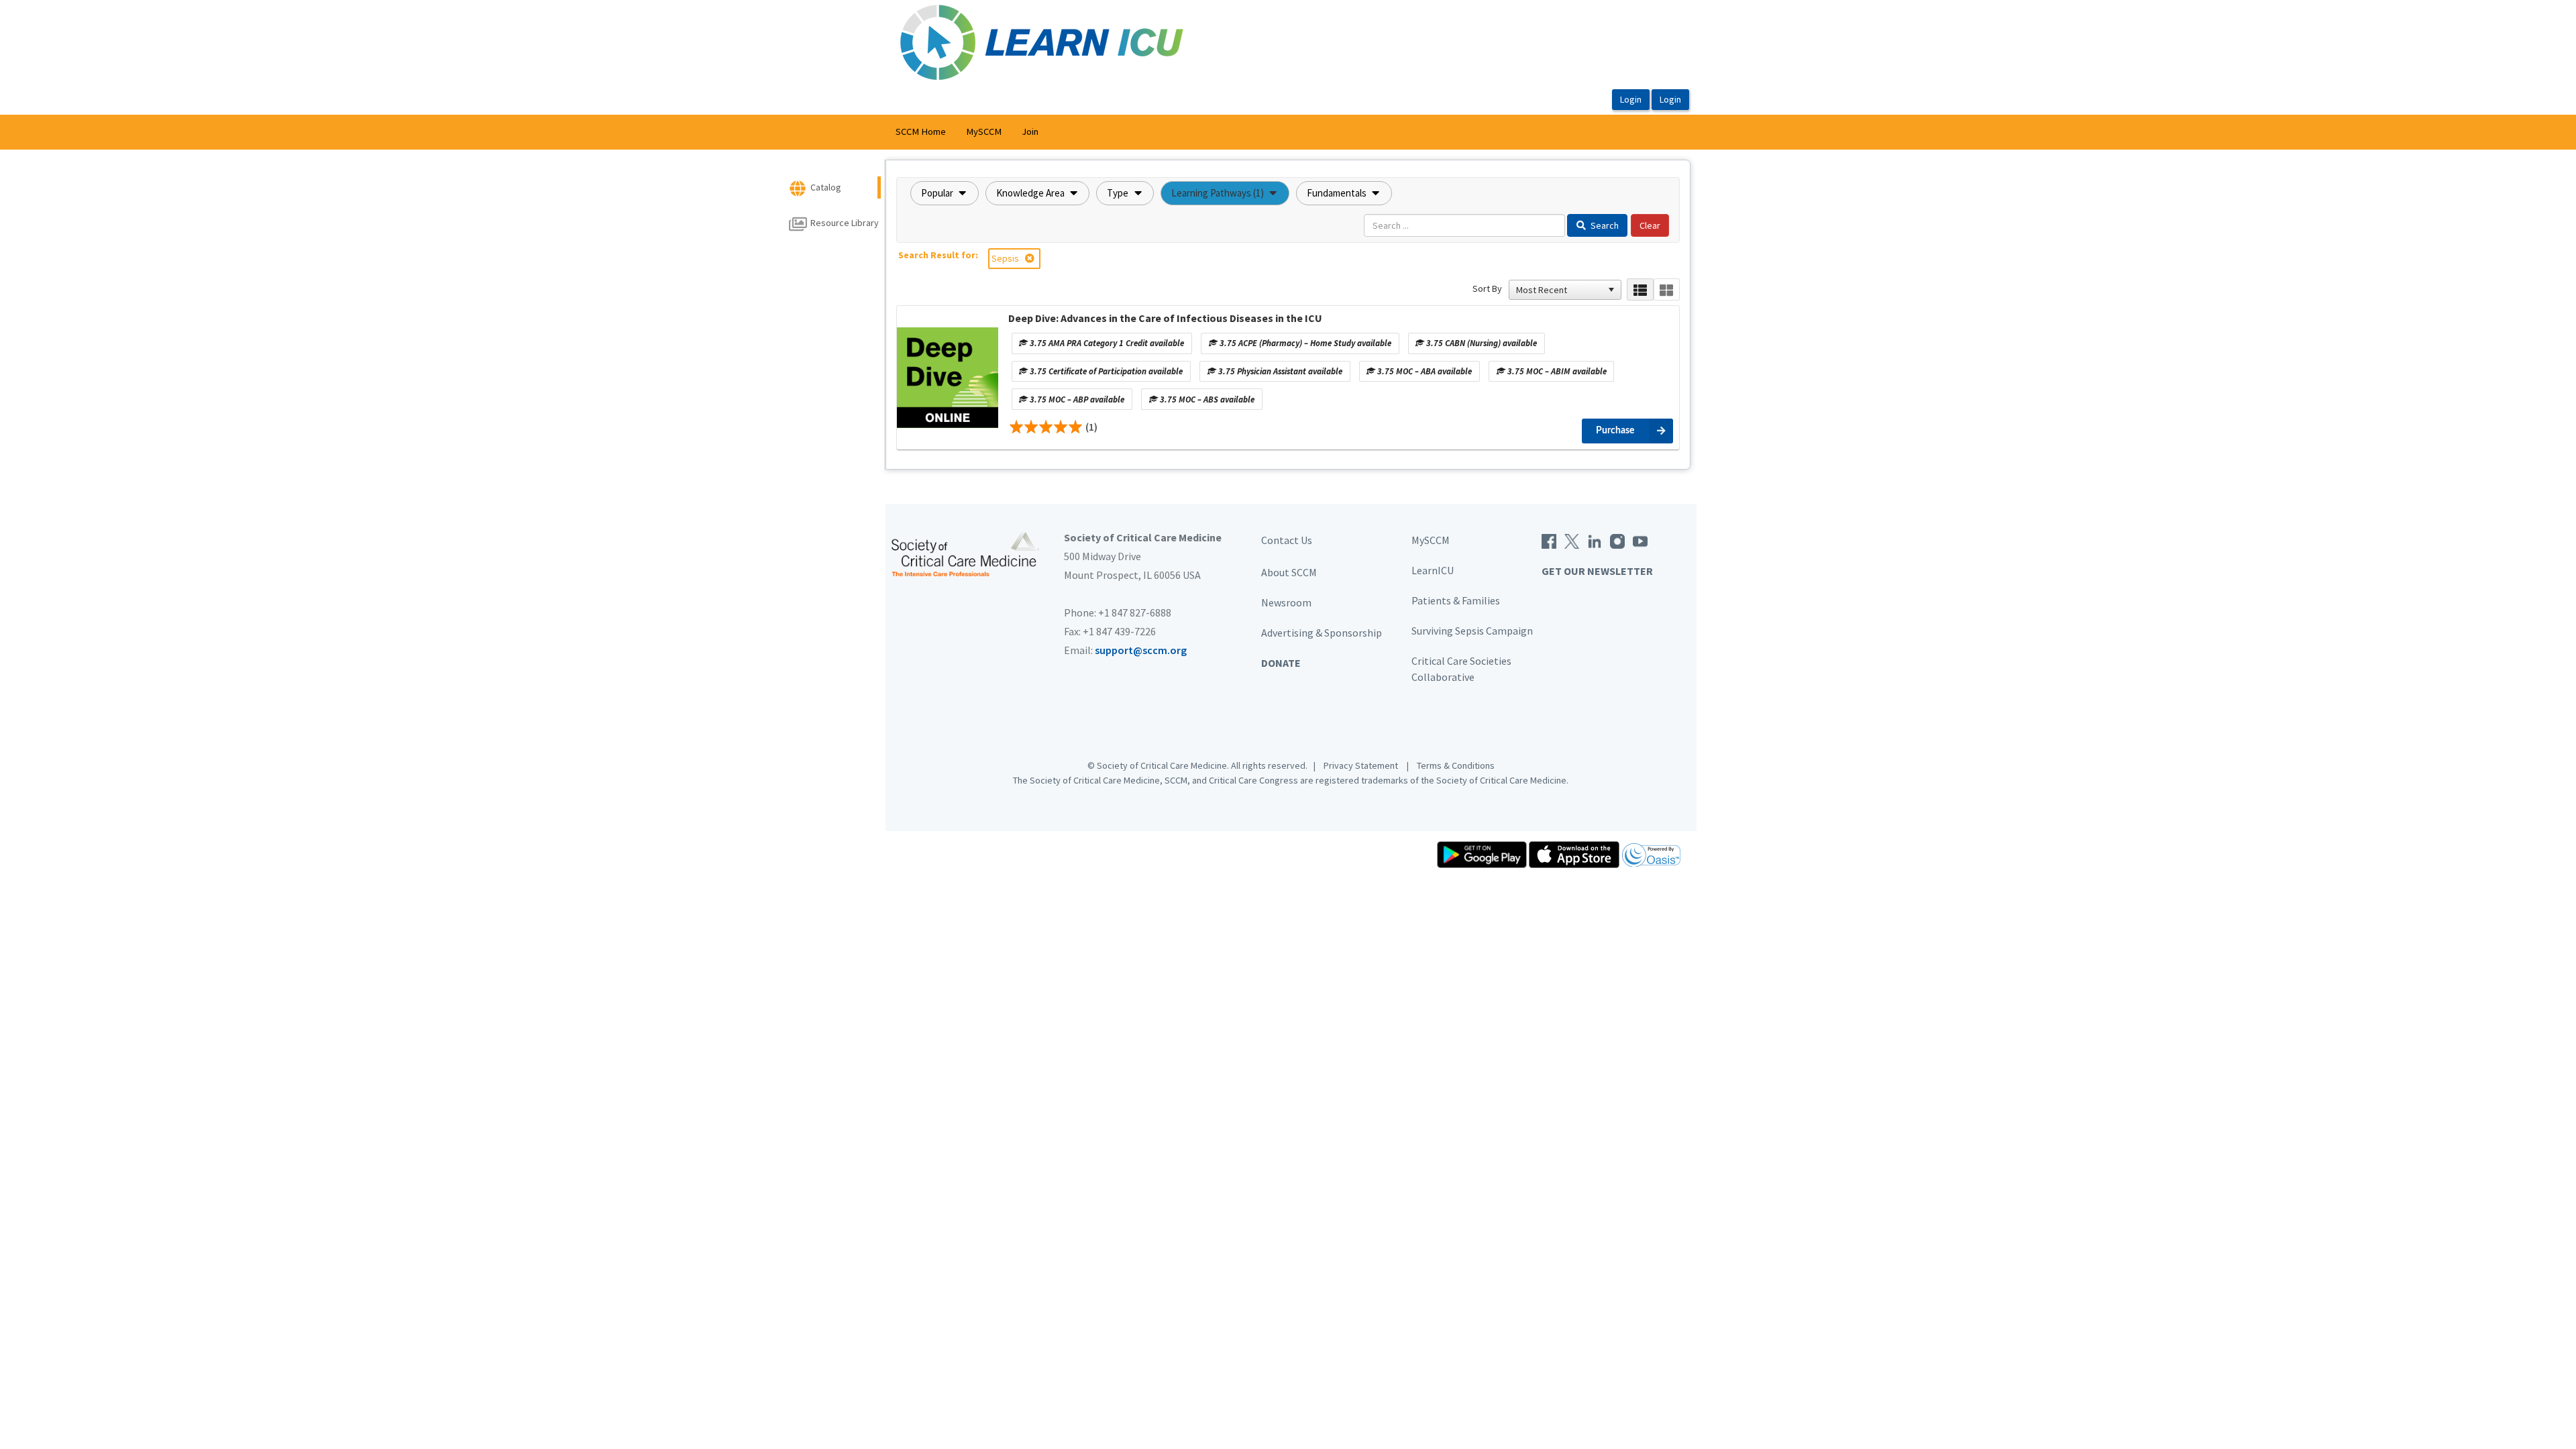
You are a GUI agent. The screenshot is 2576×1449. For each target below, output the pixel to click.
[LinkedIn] (1595, 540)
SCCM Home (921, 131)
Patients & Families (1456, 600)
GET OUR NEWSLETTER (1597, 571)
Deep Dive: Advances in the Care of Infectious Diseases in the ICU (1165, 318)
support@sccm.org (1141, 650)
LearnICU (1433, 570)
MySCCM (984, 131)
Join (1030, 131)
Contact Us (1287, 540)
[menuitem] (921, 132)
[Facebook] (1549, 540)
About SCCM (1289, 572)
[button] (945, 193)
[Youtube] (1640, 540)
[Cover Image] (948, 378)
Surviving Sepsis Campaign (1472, 631)
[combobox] (1559, 290)
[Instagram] (1617, 540)
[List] (1640, 289)
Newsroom (1286, 602)
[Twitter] (1572, 540)
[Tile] (1667, 289)
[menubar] (967, 132)
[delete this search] (1031, 258)
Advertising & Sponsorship (1322, 633)
